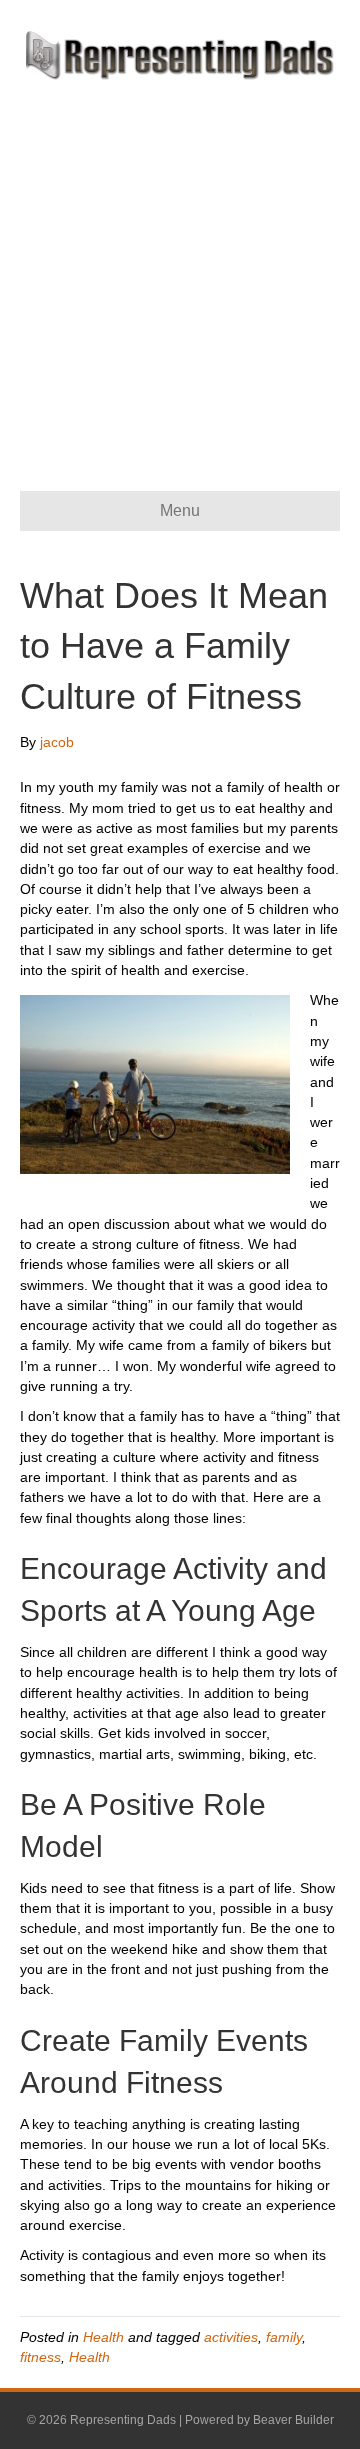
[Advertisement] (180, 271)
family (284, 2337)
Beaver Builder (293, 2420)
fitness (40, 2357)
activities (231, 2337)
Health (103, 2337)
